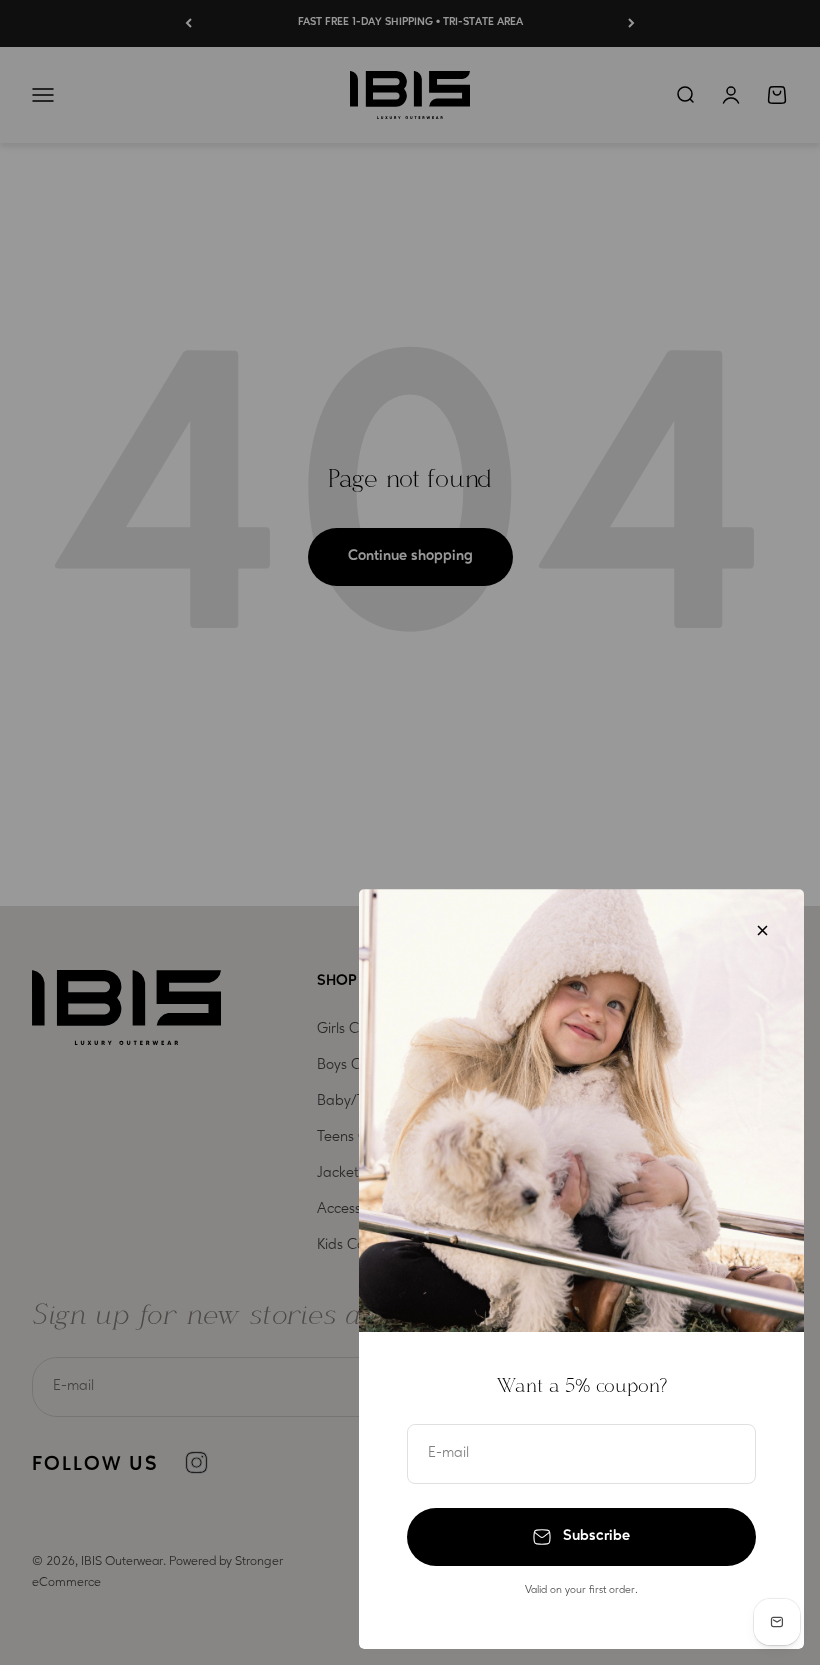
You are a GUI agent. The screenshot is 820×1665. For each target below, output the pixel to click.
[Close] (762, 930)
